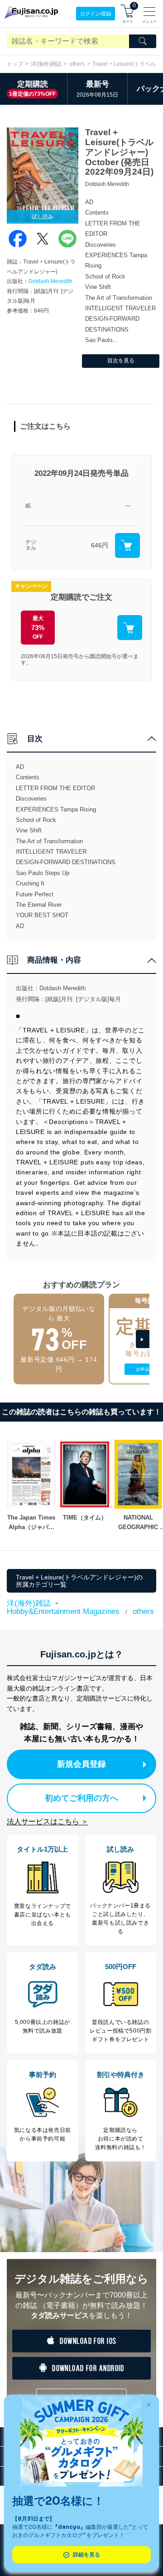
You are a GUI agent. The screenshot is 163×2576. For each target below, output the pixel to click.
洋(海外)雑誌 (46, 64)
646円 (100, 545)
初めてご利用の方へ (81, 1798)
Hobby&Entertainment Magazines (63, 1611)
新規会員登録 (81, 1764)
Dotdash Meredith (50, 281)
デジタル (31, 545)
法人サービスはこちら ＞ (48, 1821)
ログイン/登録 (96, 14)
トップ (15, 64)
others (77, 64)
